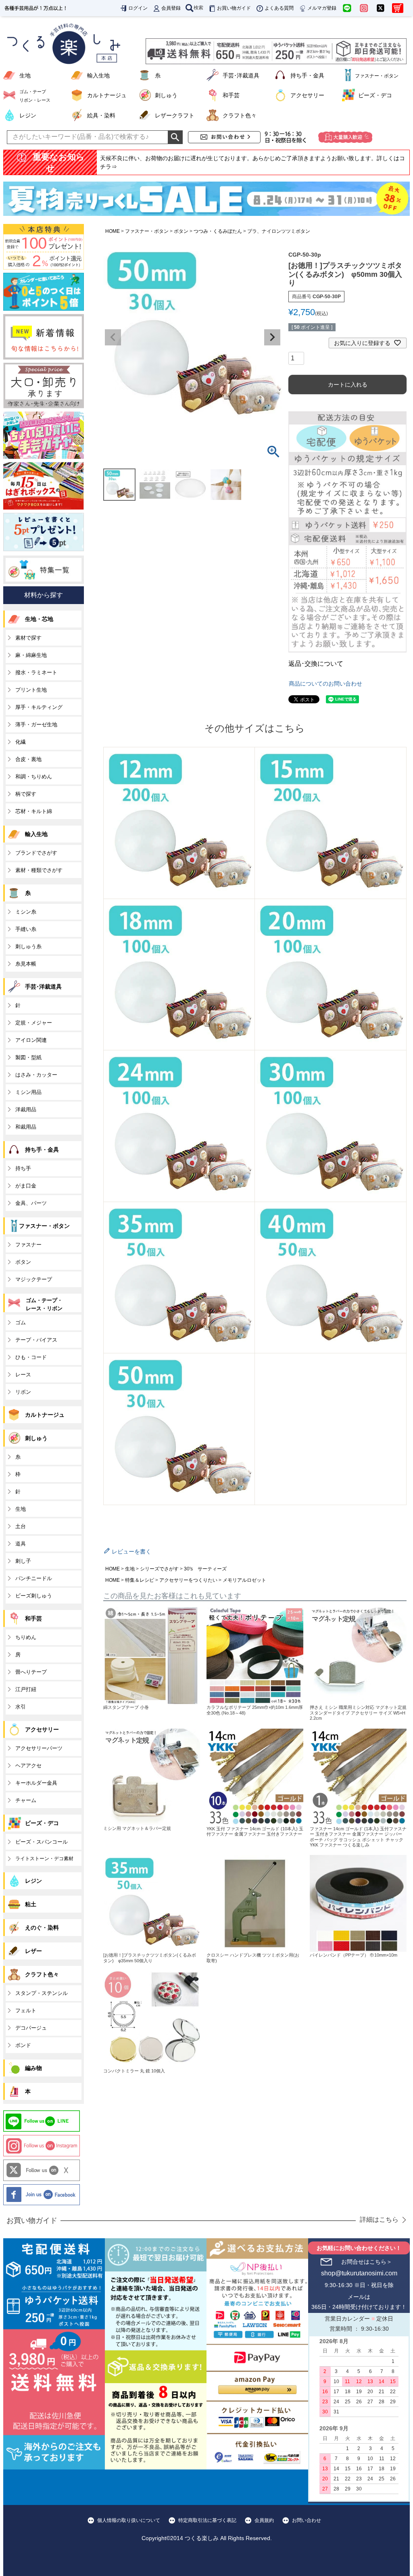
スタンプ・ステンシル (42, 1993)
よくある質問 (279, 8)
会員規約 (264, 2520)
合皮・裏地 (28, 759)
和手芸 (231, 95)
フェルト (26, 2010)
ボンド (23, 2045)
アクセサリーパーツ (39, 1748)
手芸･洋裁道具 (241, 75)
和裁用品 (26, 1127)
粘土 (31, 1904)
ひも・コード (31, 1357)
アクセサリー (307, 95)
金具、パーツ (31, 1203)
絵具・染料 (101, 115)
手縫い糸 (26, 929)
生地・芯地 (39, 619)
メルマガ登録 (322, 8)
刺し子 (23, 1561)
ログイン (138, 8)
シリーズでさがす (159, 1569)
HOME (113, 231)
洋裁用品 (26, 1109)
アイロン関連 (31, 1040)
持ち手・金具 (307, 75)
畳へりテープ (31, 1672)
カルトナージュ (107, 95)
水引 (21, 1707)
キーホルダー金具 (36, 1783)
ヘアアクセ (28, 1766)
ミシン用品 (28, 1092)
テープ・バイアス (36, 1340)
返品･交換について (316, 664)
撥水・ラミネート (36, 672)
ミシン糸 (26, 912)
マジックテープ (34, 1279)
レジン (28, 115)
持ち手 (23, 1168)
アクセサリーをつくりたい (188, 1580)
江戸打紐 (26, 1689)
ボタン (181, 231)
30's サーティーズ (205, 1569)
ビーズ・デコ (375, 95)
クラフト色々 (240, 115)
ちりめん (26, 1637)
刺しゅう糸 (28, 946)
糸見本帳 (26, 964)
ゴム (21, 1322)
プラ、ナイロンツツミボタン (279, 231)
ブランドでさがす (36, 853)
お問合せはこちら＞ (367, 2262)
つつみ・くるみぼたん (218, 231)
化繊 (21, 742)
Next (272, 337)
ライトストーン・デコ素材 (44, 1859)
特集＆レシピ (140, 1580)
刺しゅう (166, 95)
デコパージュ (31, 2028)
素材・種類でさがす (39, 870)
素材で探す (28, 638)
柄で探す (26, 794)
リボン (23, 1392)
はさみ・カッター (36, 1075)
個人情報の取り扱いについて (129, 2520)
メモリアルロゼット (244, 1580)
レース (23, 1375)
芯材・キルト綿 (34, 811)
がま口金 (26, 1186)
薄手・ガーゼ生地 (36, 724)
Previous (113, 337)
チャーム (26, 1800)
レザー (33, 1951)
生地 (25, 75)
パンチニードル (34, 1578)
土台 (21, 1526)
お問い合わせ (307, 2520)
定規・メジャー (34, 1023)
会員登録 (171, 8)
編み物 (33, 2068)
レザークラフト (175, 115)
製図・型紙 (28, 1057)
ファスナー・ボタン (147, 231)
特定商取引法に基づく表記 (207, 2520)
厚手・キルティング (39, 707)
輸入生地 (98, 75)
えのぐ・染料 (42, 1928)
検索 (198, 8)
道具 (21, 1544)
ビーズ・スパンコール (42, 1842)
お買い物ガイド (234, 8)
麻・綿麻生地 (31, 655)
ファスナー (28, 1245)
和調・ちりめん (34, 777)
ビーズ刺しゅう (34, 1596)
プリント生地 (31, 690)
